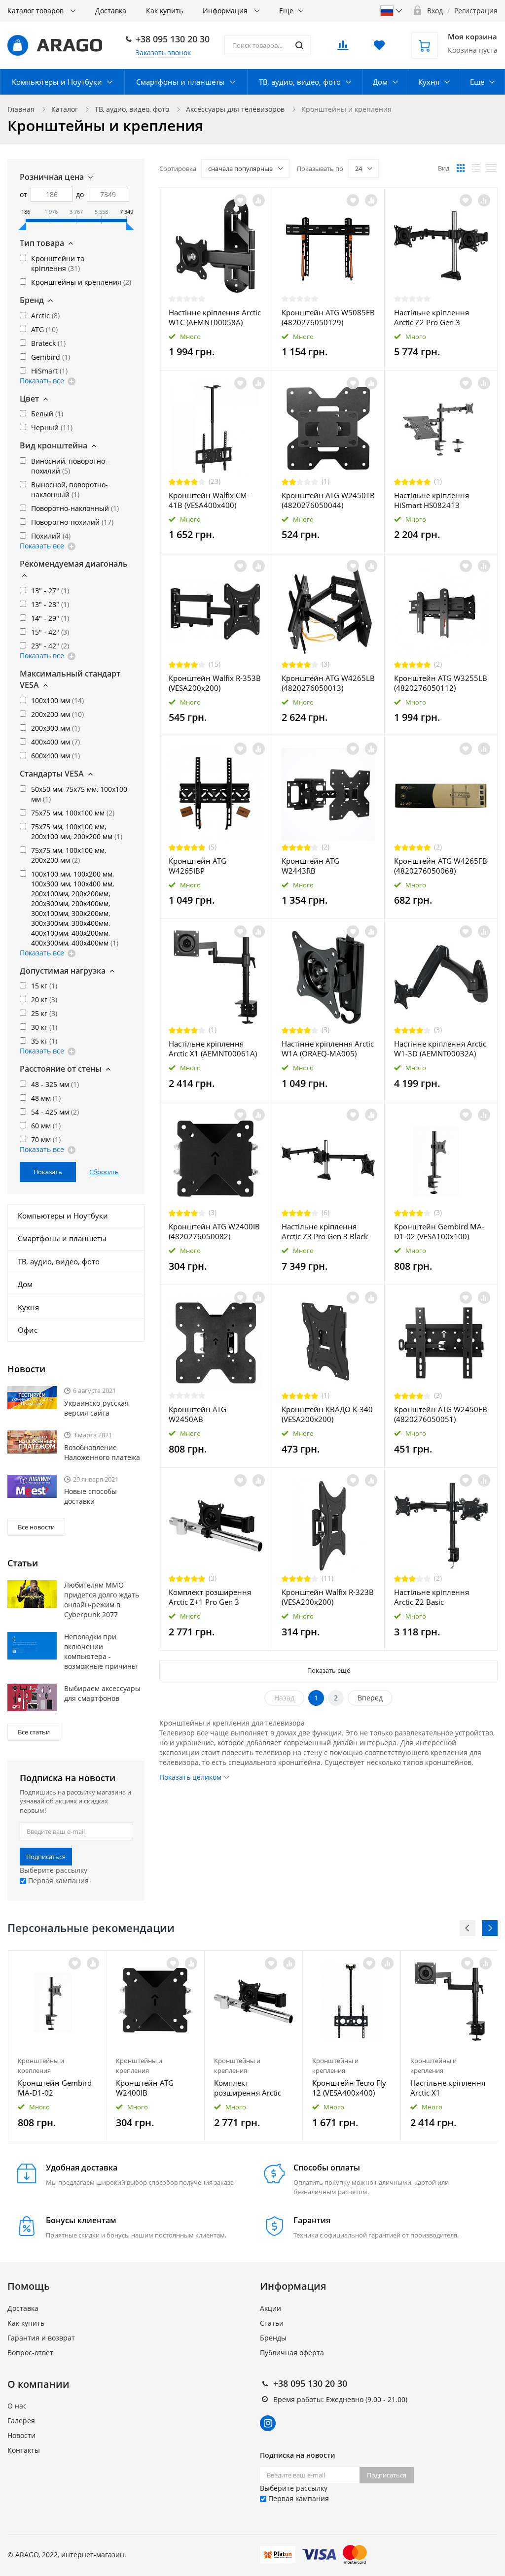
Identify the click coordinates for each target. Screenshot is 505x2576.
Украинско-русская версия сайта (96, 1408)
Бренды (273, 2338)
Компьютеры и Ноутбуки (57, 82)
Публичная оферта (292, 2353)
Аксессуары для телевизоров (235, 109)
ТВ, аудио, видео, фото (300, 82)
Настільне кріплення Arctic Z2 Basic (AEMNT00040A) (432, 1597)
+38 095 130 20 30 (173, 39)
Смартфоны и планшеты (180, 82)
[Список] (476, 168)
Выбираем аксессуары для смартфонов (102, 1693)
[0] (343, 48)
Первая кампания (57, 1881)
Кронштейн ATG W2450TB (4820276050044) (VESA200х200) (328, 500)
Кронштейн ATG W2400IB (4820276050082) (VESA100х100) (214, 1231)
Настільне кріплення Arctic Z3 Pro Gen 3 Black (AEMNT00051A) (325, 1231)
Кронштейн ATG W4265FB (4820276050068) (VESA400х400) (441, 866)
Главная (21, 109)
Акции (271, 2308)
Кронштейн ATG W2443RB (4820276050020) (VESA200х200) (312, 866)
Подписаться (46, 1857)
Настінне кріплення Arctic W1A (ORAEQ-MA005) (328, 1049)
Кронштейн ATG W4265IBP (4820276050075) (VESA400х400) (199, 866)
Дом (380, 82)
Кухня (429, 82)
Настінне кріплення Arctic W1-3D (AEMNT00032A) (440, 1049)
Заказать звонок (163, 52)
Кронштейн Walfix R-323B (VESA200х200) (328, 1597)
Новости (21, 2435)
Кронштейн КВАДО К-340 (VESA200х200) (327, 1414)
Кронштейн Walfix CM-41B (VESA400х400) (209, 500)
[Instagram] (268, 2423)
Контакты (24, 2450)
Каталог (65, 109)
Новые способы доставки (90, 1496)
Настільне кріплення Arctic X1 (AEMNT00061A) (213, 1049)
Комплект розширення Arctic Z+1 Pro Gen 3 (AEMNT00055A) (210, 1597)
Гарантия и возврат (41, 2338)
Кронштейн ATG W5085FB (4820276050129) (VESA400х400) (328, 317)
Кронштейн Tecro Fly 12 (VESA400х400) (349, 2088)
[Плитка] (461, 168)
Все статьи (34, 1732)
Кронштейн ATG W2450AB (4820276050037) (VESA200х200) (199, 1414)
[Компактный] (491, 168)
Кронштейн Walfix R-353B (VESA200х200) (215, 683)
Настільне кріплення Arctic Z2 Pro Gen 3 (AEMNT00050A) (432, 317)
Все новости (36, 1527)
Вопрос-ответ (30, 2353)
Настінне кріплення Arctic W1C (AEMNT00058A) (215, 317)
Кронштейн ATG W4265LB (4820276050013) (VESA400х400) (328, 683)
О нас (17, 2406)
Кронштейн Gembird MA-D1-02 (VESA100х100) (439, 1231)
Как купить (164, 11)
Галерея (21, 2421)
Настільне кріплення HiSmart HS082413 (432, 500)
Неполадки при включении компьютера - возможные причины (101, 1651)
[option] (57, 2046)
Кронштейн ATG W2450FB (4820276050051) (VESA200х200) (441, 1414)
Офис (28, 1330)
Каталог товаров (36, 11)
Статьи (272, 2323)
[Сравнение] (259, 200)
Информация (226, 11)
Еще (286, 11)
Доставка (111, 11)
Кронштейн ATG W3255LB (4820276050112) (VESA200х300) (441, 683)
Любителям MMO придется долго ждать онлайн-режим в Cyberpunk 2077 (102, 1600)
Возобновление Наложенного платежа (102, 1452)
